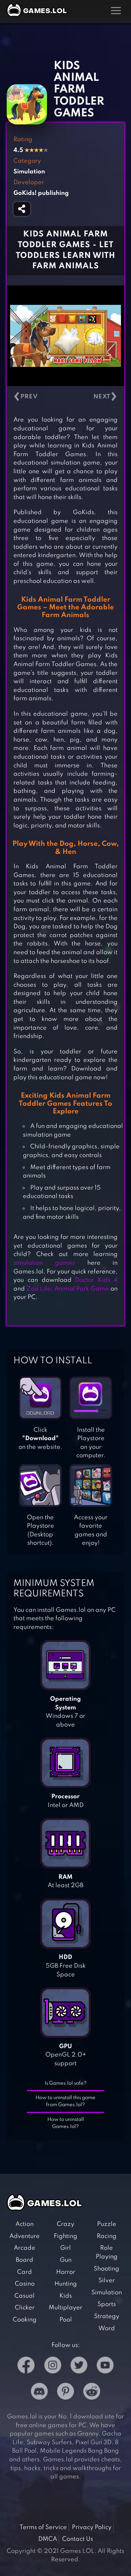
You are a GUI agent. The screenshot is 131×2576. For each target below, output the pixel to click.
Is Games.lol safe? (66, 2083)
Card (25, 2272)
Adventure (25, 2236)
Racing (107, 2236)
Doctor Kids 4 (96, 1280)
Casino (25, 2284)
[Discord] (39, 2393)
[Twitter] (79, 2367)
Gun (66, 2260)
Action (25, 2224)
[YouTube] (105, 2367)
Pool (66, 2320)
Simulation (107, 2293)
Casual (25, 2296)
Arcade (25, 2248)
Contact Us (78, 2539)
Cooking (25, 2320)
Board (25, 2260)
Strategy (107, 2316)
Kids (66, 2296)
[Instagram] (53, 2367)
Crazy (65, 2224)
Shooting (106, 2269)
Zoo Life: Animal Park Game (68, 1289)
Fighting (65, 2236)
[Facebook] (26, 2367)
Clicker (25, 2308)
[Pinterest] (65, 2393)
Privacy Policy (92, 2527)
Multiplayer (65, 2308)
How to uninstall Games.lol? (66, 2123)
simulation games (44, 1263)
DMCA (48, 2539)
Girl (65, 2248)
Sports (107, 2304)
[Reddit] (92, 2393)
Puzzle (107, 2224)
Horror (66, 2272)
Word (107, 2328)
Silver (107, 2281)
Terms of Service (43, 2527)
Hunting (66, 2284)
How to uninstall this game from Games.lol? (65, 2101)
